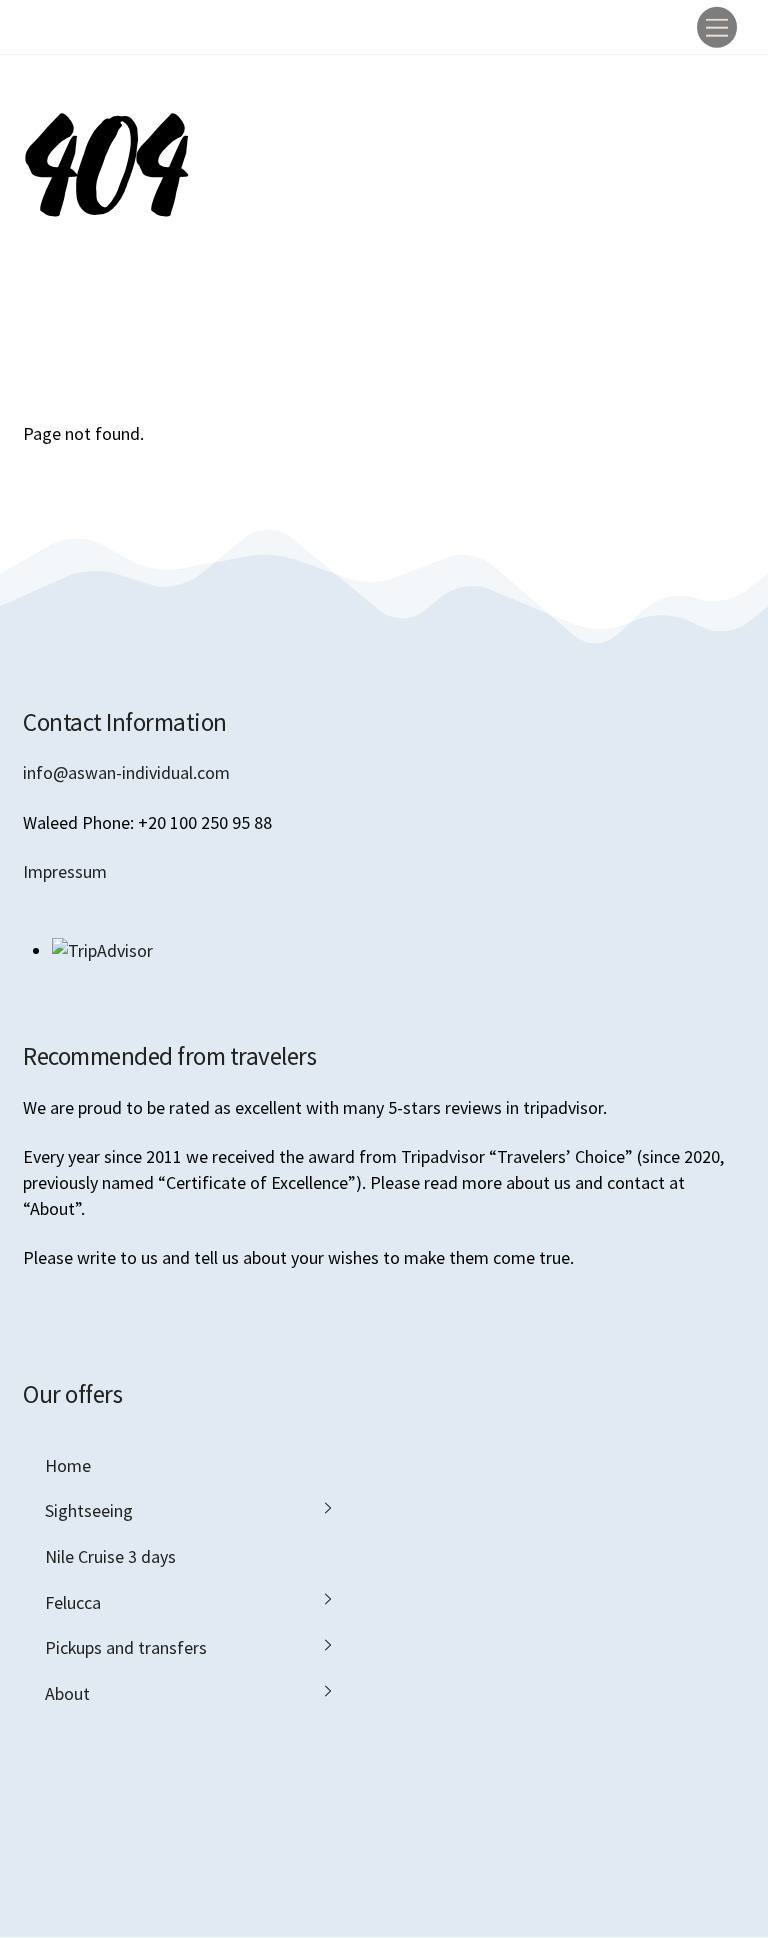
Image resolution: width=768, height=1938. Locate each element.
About (67, 1693)
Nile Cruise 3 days (110, 1556)
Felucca (73, 1602)
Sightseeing (89, 1510)
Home (68, 1465)
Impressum (65, 871)
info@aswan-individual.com (126, 772)
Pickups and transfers (126, 1647)
